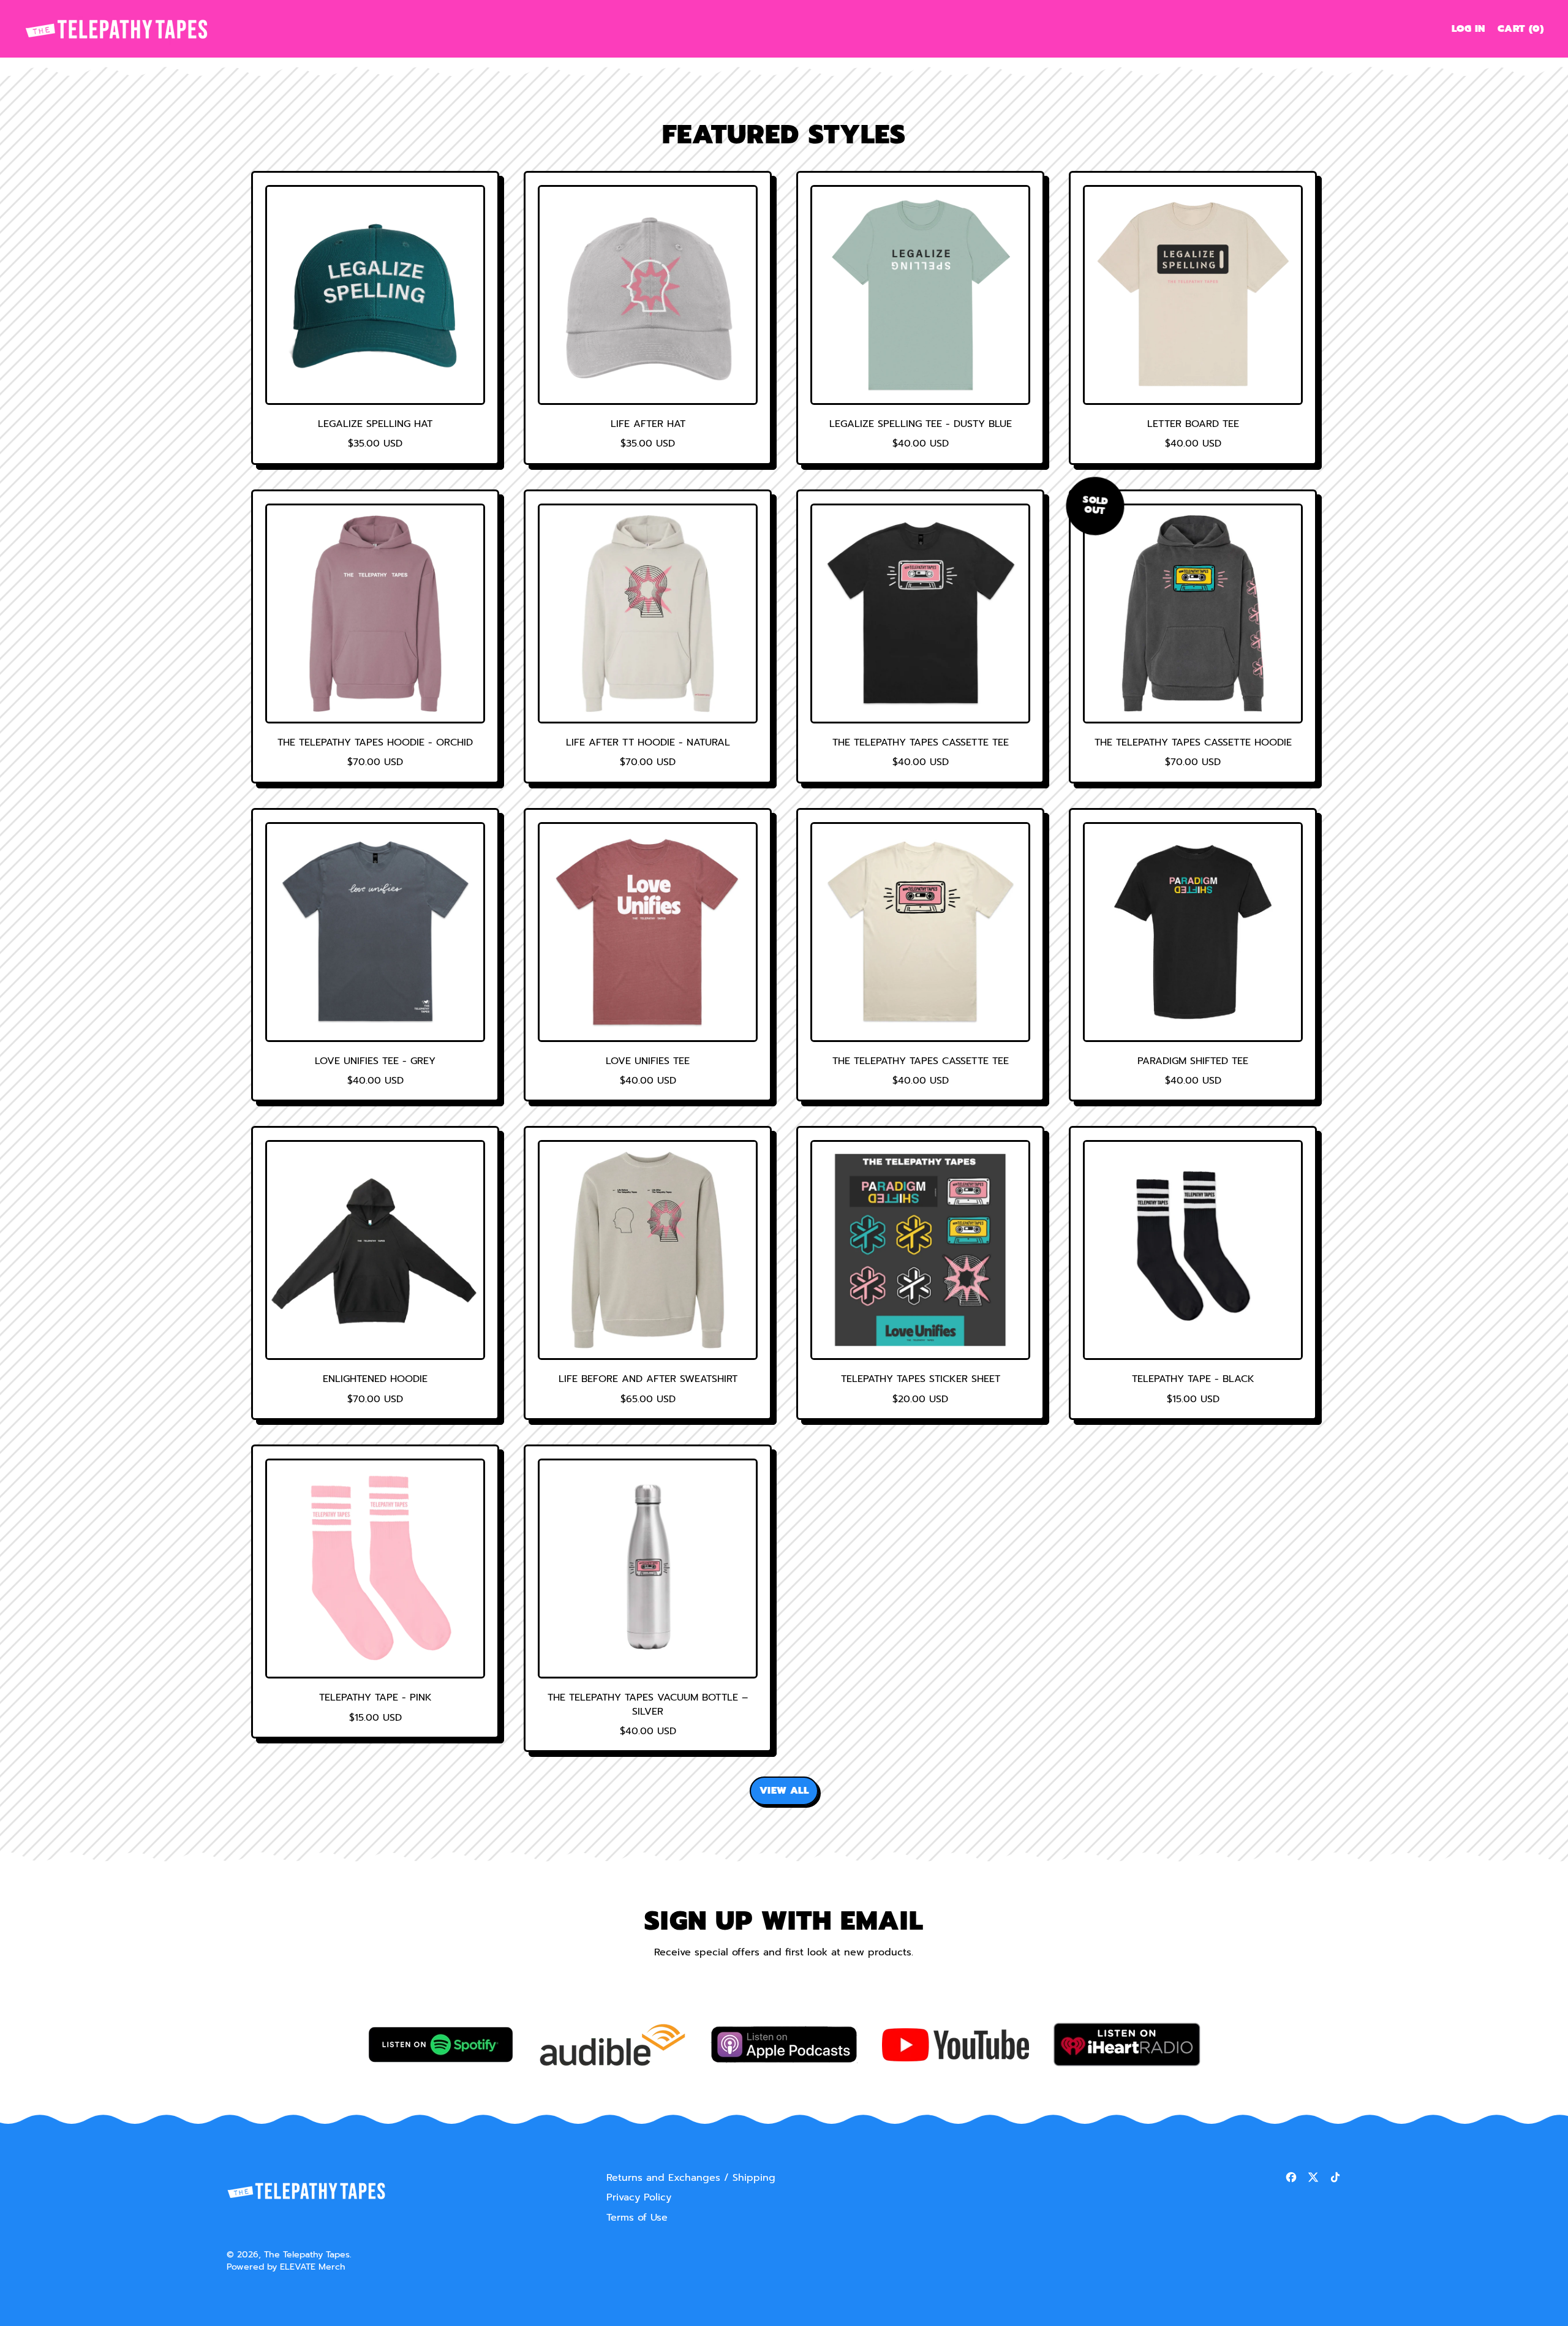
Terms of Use (637, 2218)
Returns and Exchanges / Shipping (691, 2178)
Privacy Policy (639, 2197)
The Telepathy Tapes (307, 2254)
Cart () (1520, 31)
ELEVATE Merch (313, 2267)
